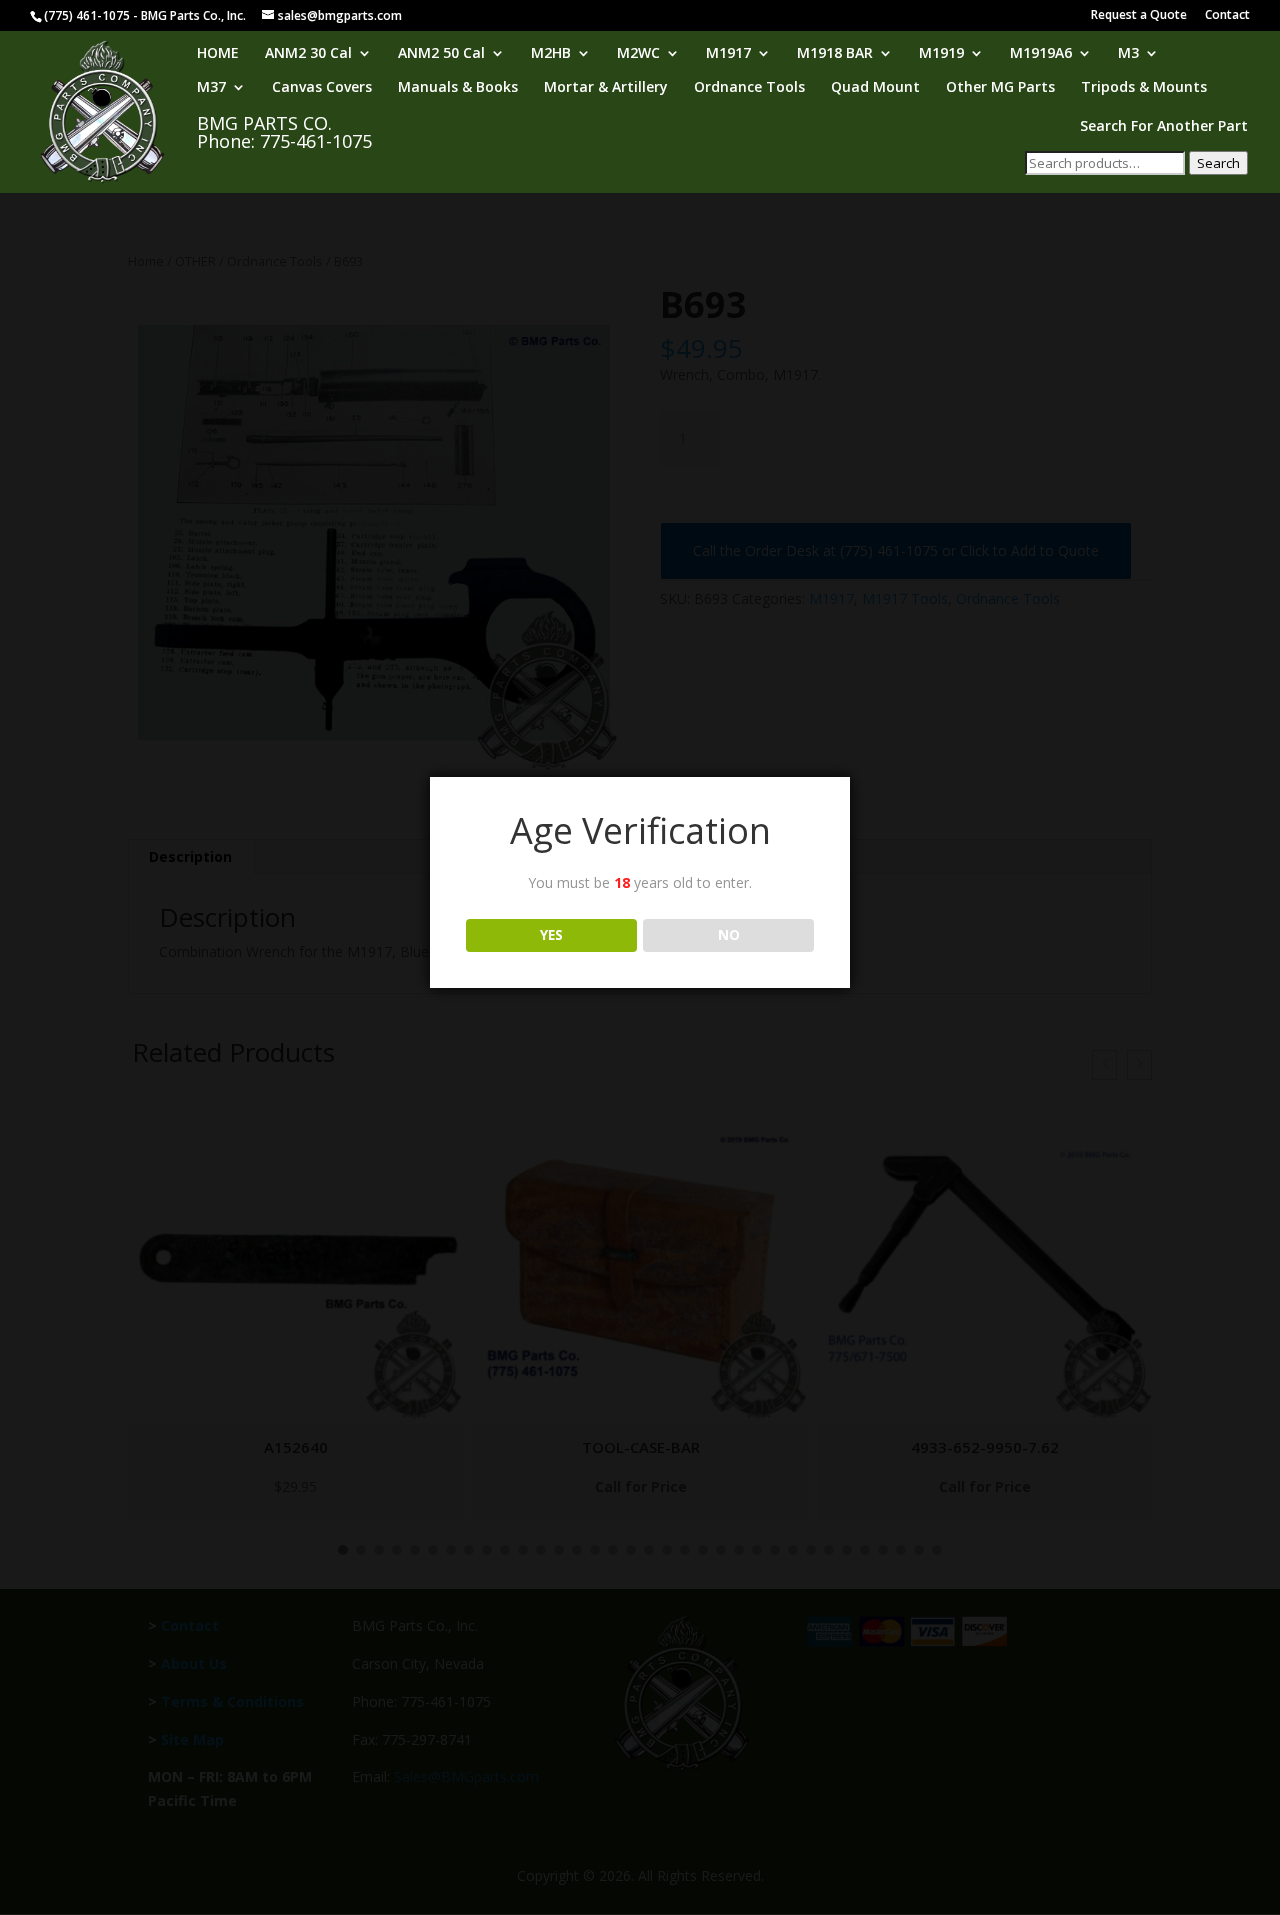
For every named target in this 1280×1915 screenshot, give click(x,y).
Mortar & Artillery (606, 88)
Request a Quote (1139, 16)
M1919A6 (1041, 54)
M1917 (728, 54)
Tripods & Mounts (1144, 88)
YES (551, 935)
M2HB (551, 54)
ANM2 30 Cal (308, 54)
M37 (211, 88)
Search (1218, 163)
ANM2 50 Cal (441, 54)
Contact (1227, 16)
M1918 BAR (835, 54)
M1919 (941, 54)
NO (729, 935)
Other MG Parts (1000, 88)
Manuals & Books (458, 88)
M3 (1128, 54)
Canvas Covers (322, 88)
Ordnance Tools (749, 88)
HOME (218, 54)
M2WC (638, 54)
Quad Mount (875, 88)
